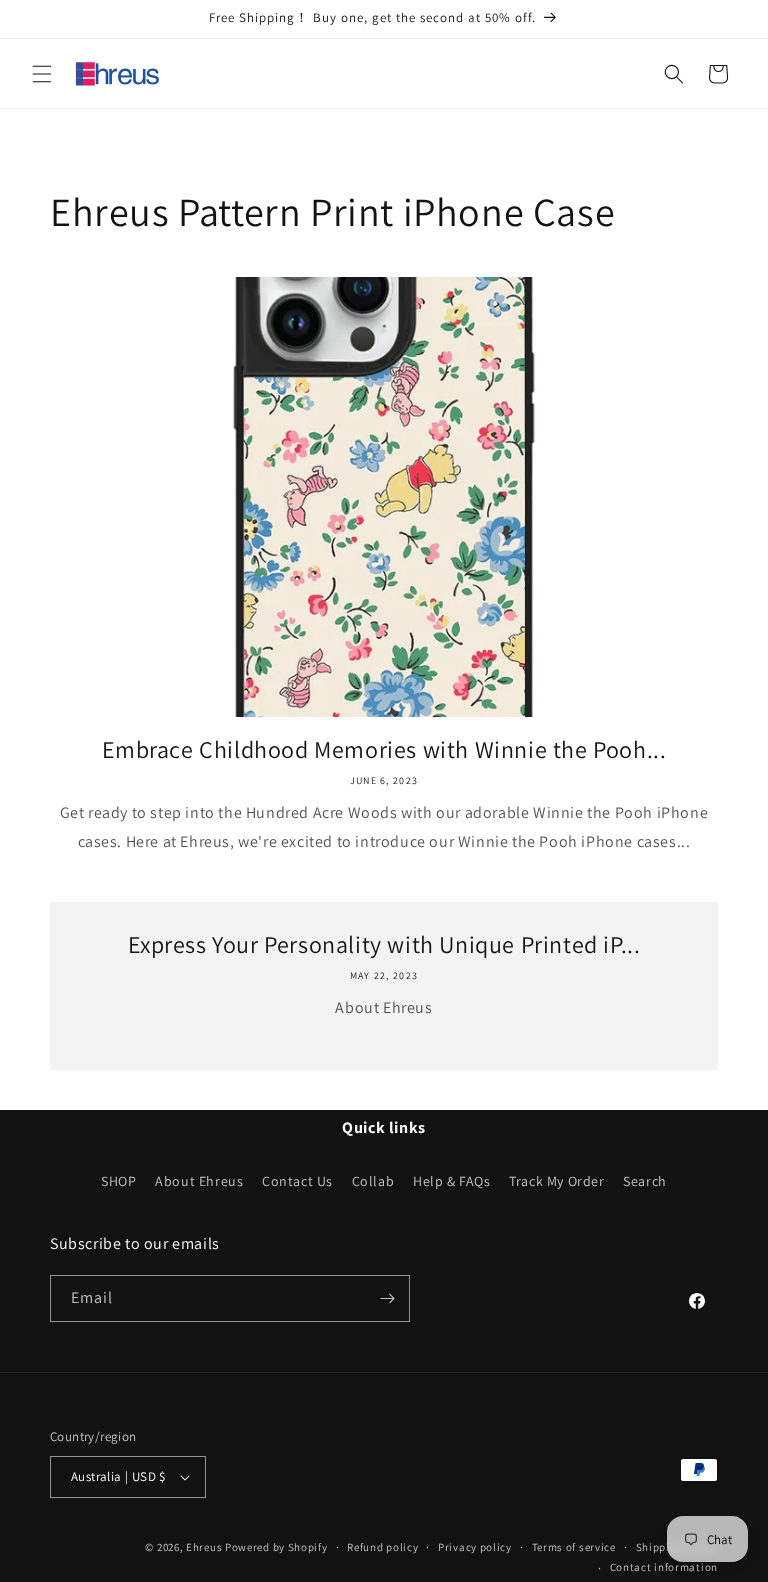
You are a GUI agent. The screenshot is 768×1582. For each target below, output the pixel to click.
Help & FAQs (452, 1181)
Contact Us (297, 1181)
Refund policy (382, 1547)
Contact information (664, 1567)
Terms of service (574, 1547)
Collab (373, 1181)
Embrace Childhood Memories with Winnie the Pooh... (384, 749)
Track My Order (556, 1181)
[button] (42, 74)
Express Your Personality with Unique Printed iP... (384, 944)
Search (645, 1181)
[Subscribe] (387, 1298)
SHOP (118, 1181)
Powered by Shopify (276, 1547)
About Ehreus (199, 1181)
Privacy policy (475, 1547)
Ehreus (204, 1547)
